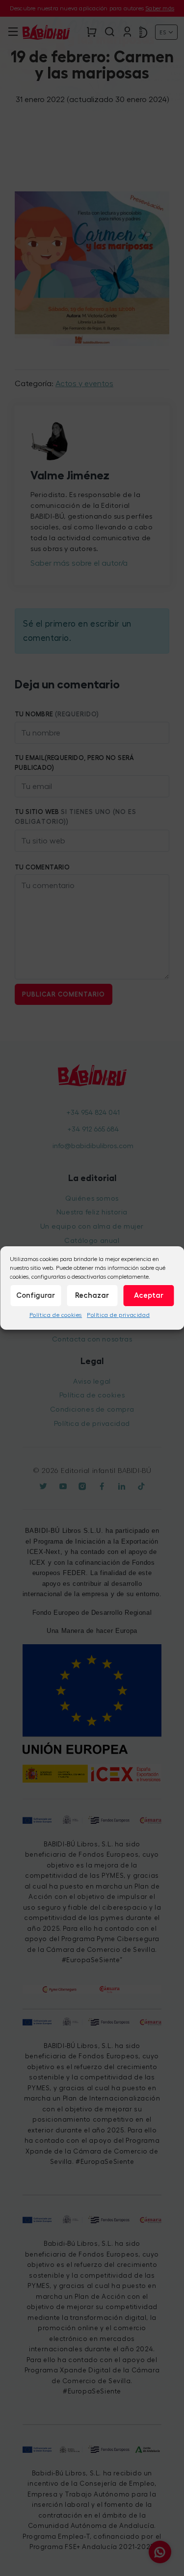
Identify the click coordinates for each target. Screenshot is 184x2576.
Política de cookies (56, 1315)
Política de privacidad (118, 1315)
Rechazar (92, 1295)
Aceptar (149, 1295)
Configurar (36, 1295)
